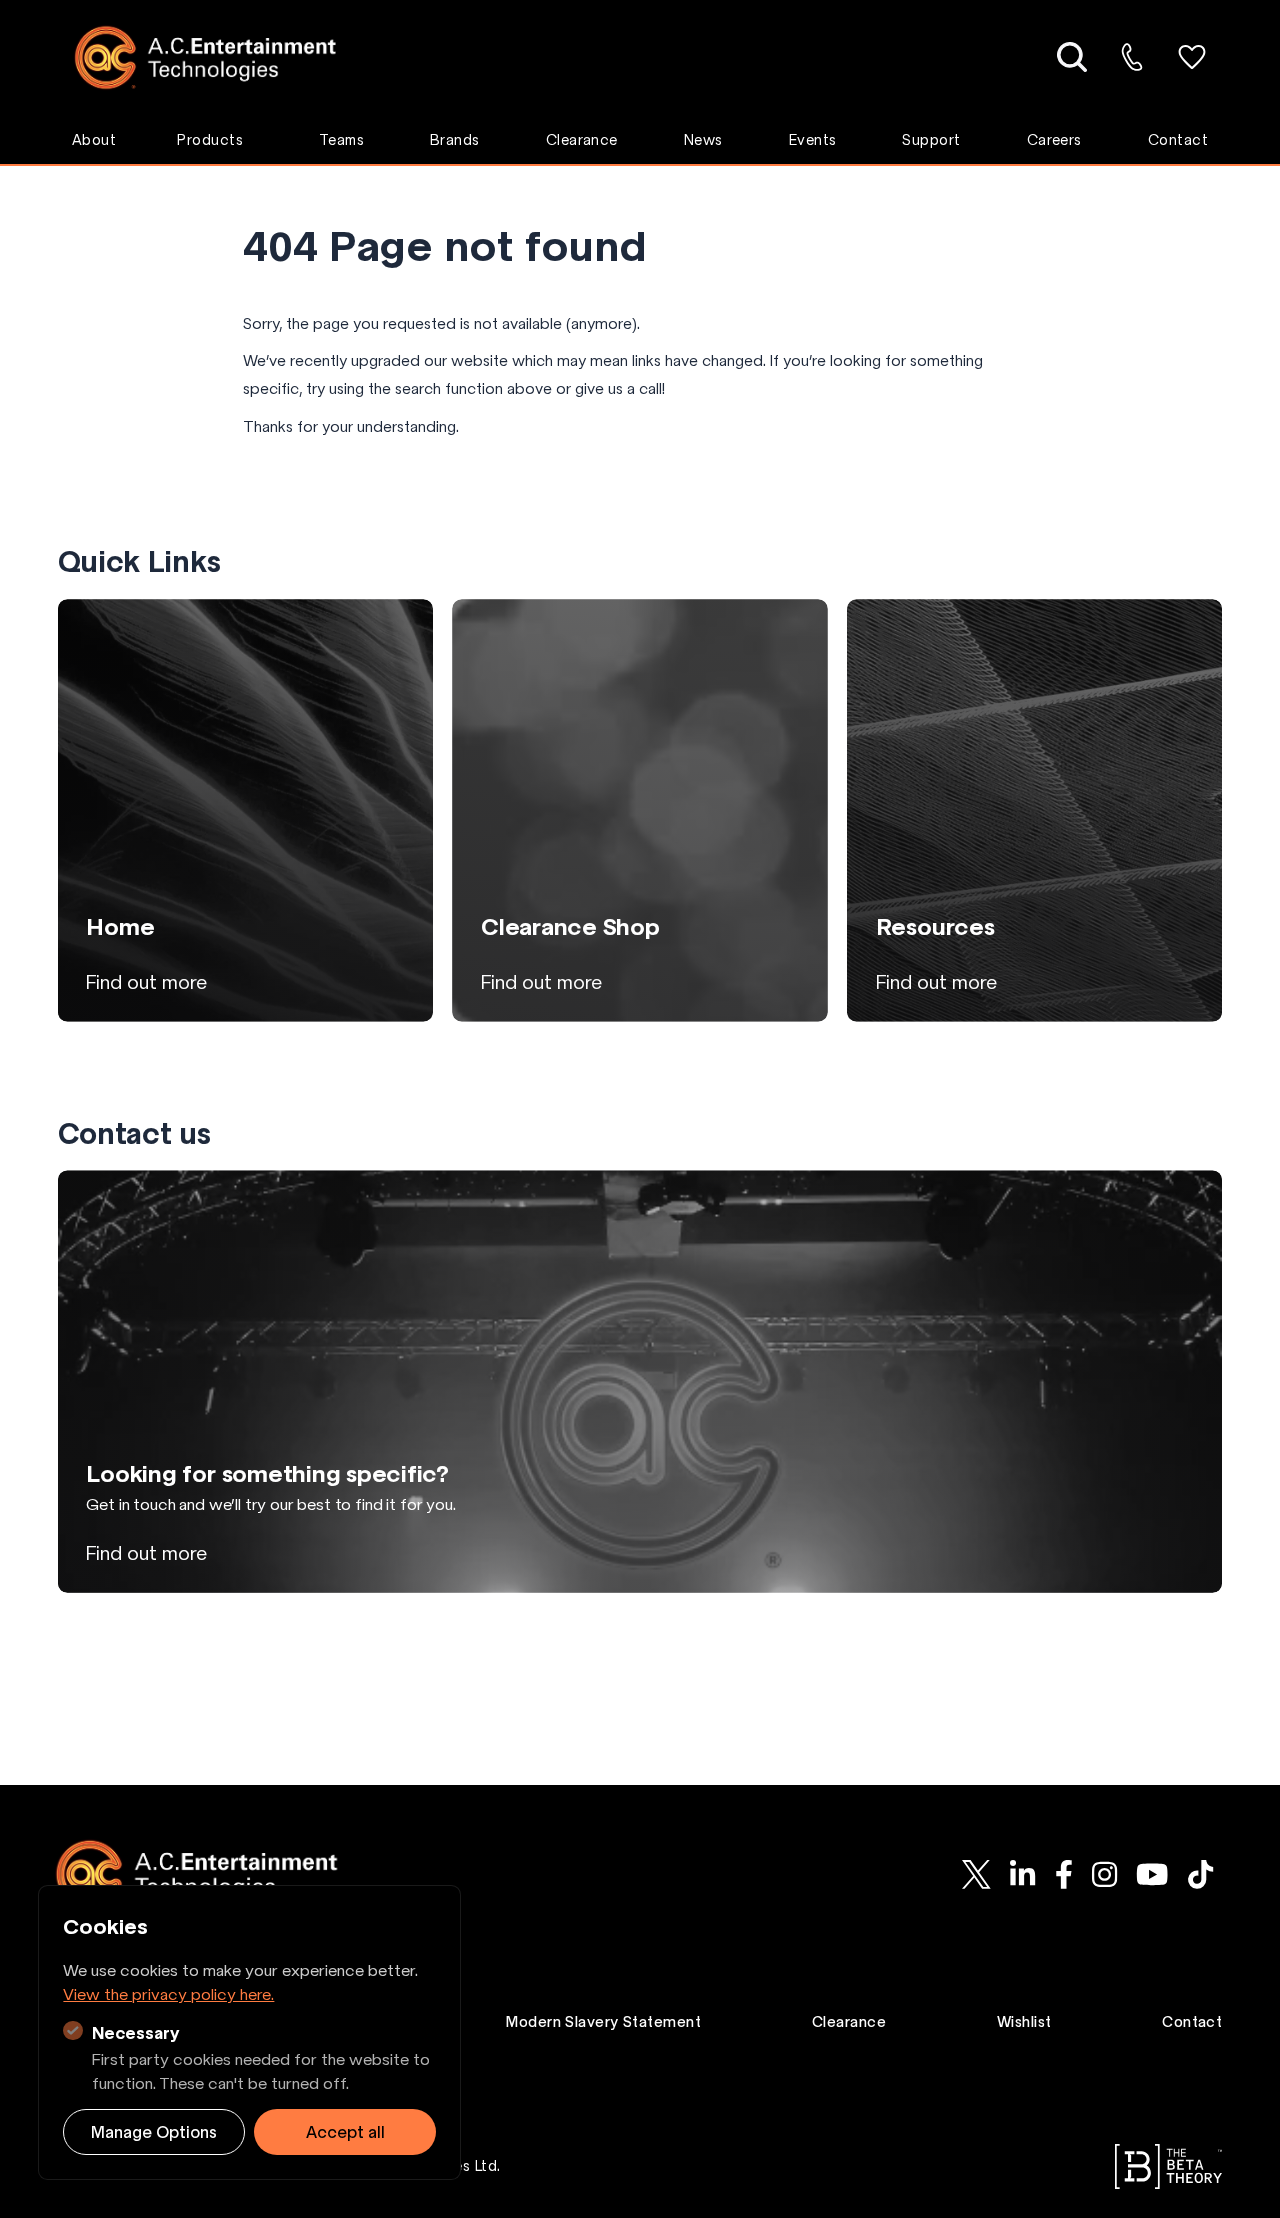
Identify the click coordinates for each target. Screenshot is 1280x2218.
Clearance (582, 140)
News (703, 140)
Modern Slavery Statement (603, 2022)
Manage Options (154, 2132)
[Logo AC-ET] (220, 57)
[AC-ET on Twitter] (977, 1874)
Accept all (345, 2132)
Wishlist (1024, 2022)
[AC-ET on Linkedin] (1023, 1874)
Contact (1178, 140)
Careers (1054, 140)
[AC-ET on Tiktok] (1200, 1874)
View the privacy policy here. (168, 1994)
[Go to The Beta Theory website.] (1169, 2166)
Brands (455, 140)
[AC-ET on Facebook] (1063, 1874)
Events (813, 140)
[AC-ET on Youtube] (1152, 1874)
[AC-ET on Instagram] (1104, 1874)
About (94, 140)
